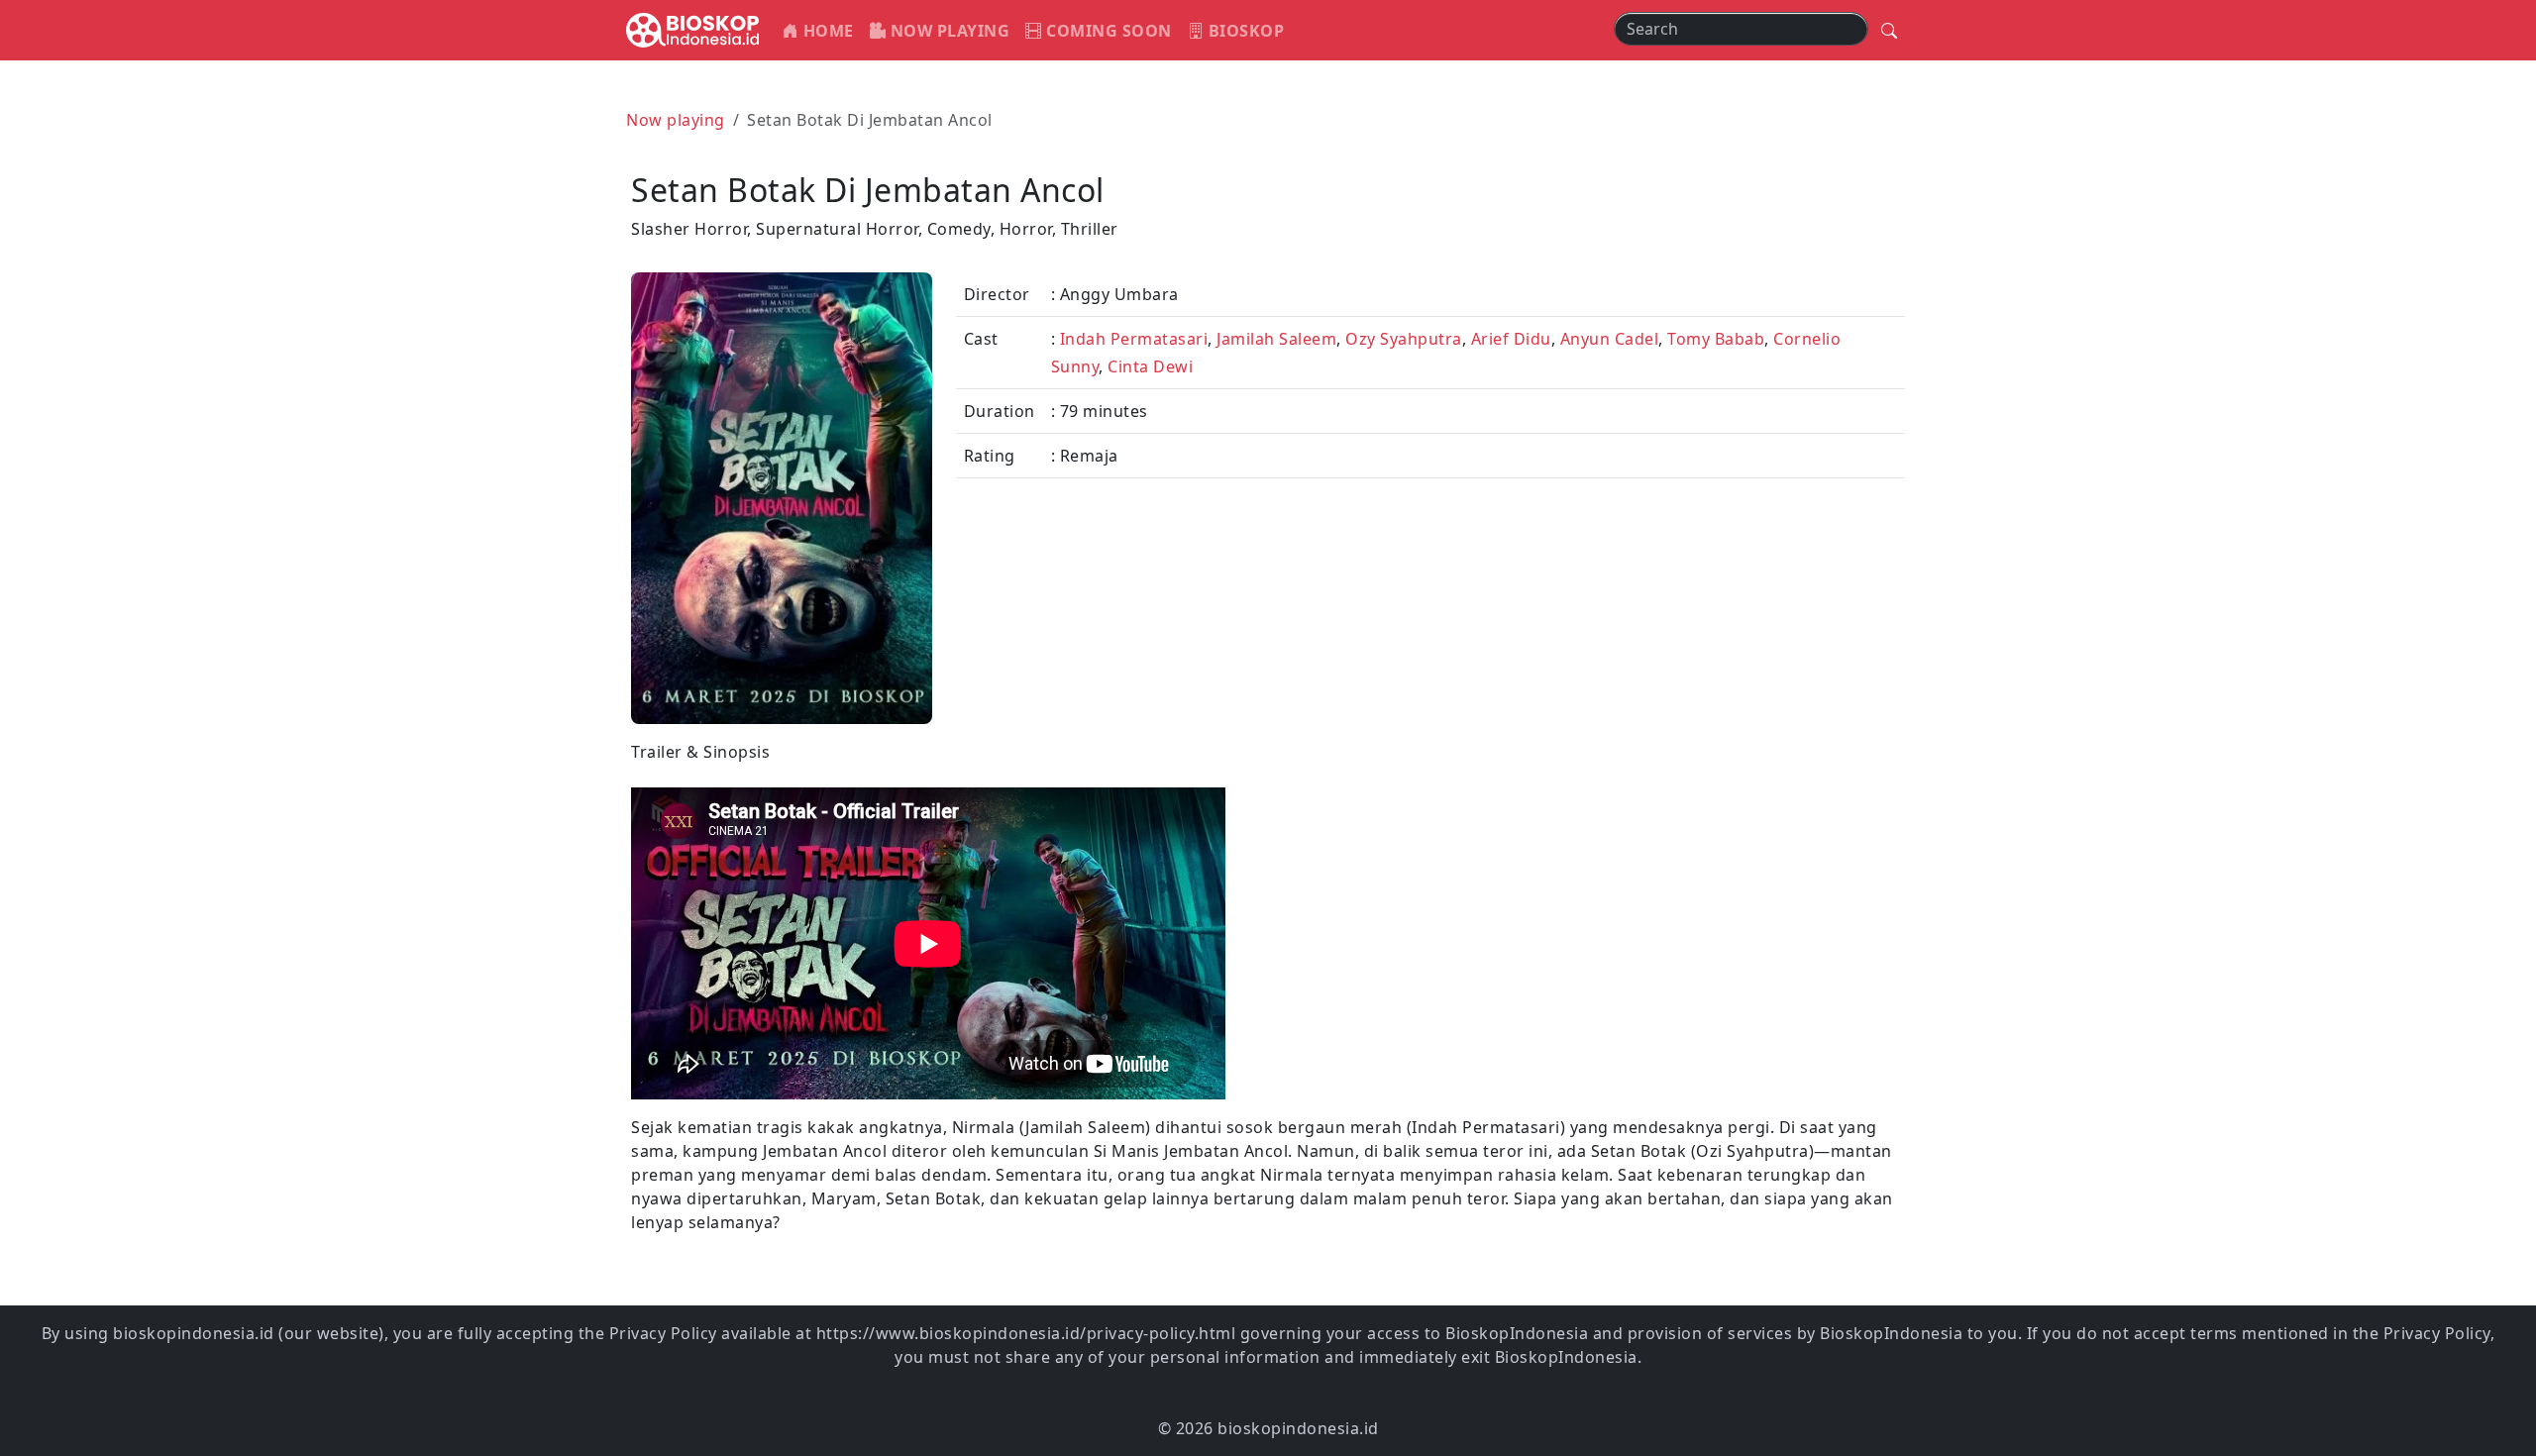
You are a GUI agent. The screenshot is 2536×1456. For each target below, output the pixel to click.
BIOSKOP (1244, 31)
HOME (826, 31)
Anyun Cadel (1610, 339)
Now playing (676, 120)
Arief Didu (1511, 339)
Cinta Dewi (1150, 366)
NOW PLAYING (948, 31)
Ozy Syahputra (1404, 339)
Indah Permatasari (1134, 339)
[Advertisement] (1592, 879)
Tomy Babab (1716, 339)
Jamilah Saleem (1276, 339)
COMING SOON (1107, 31)
